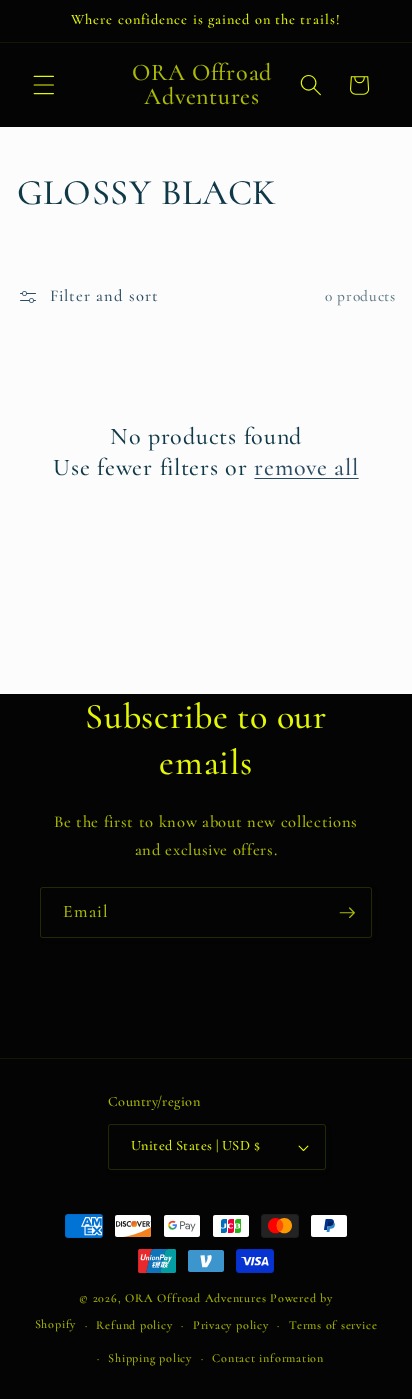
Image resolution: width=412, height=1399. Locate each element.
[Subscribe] (347, 913)
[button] (44, 85)
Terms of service (333, 1325)
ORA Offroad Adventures (195, 1298)
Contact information (268, 1358)
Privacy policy (231, 1325)
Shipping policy (150, 1358)
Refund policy (134, 1325)
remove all (306, 467)
